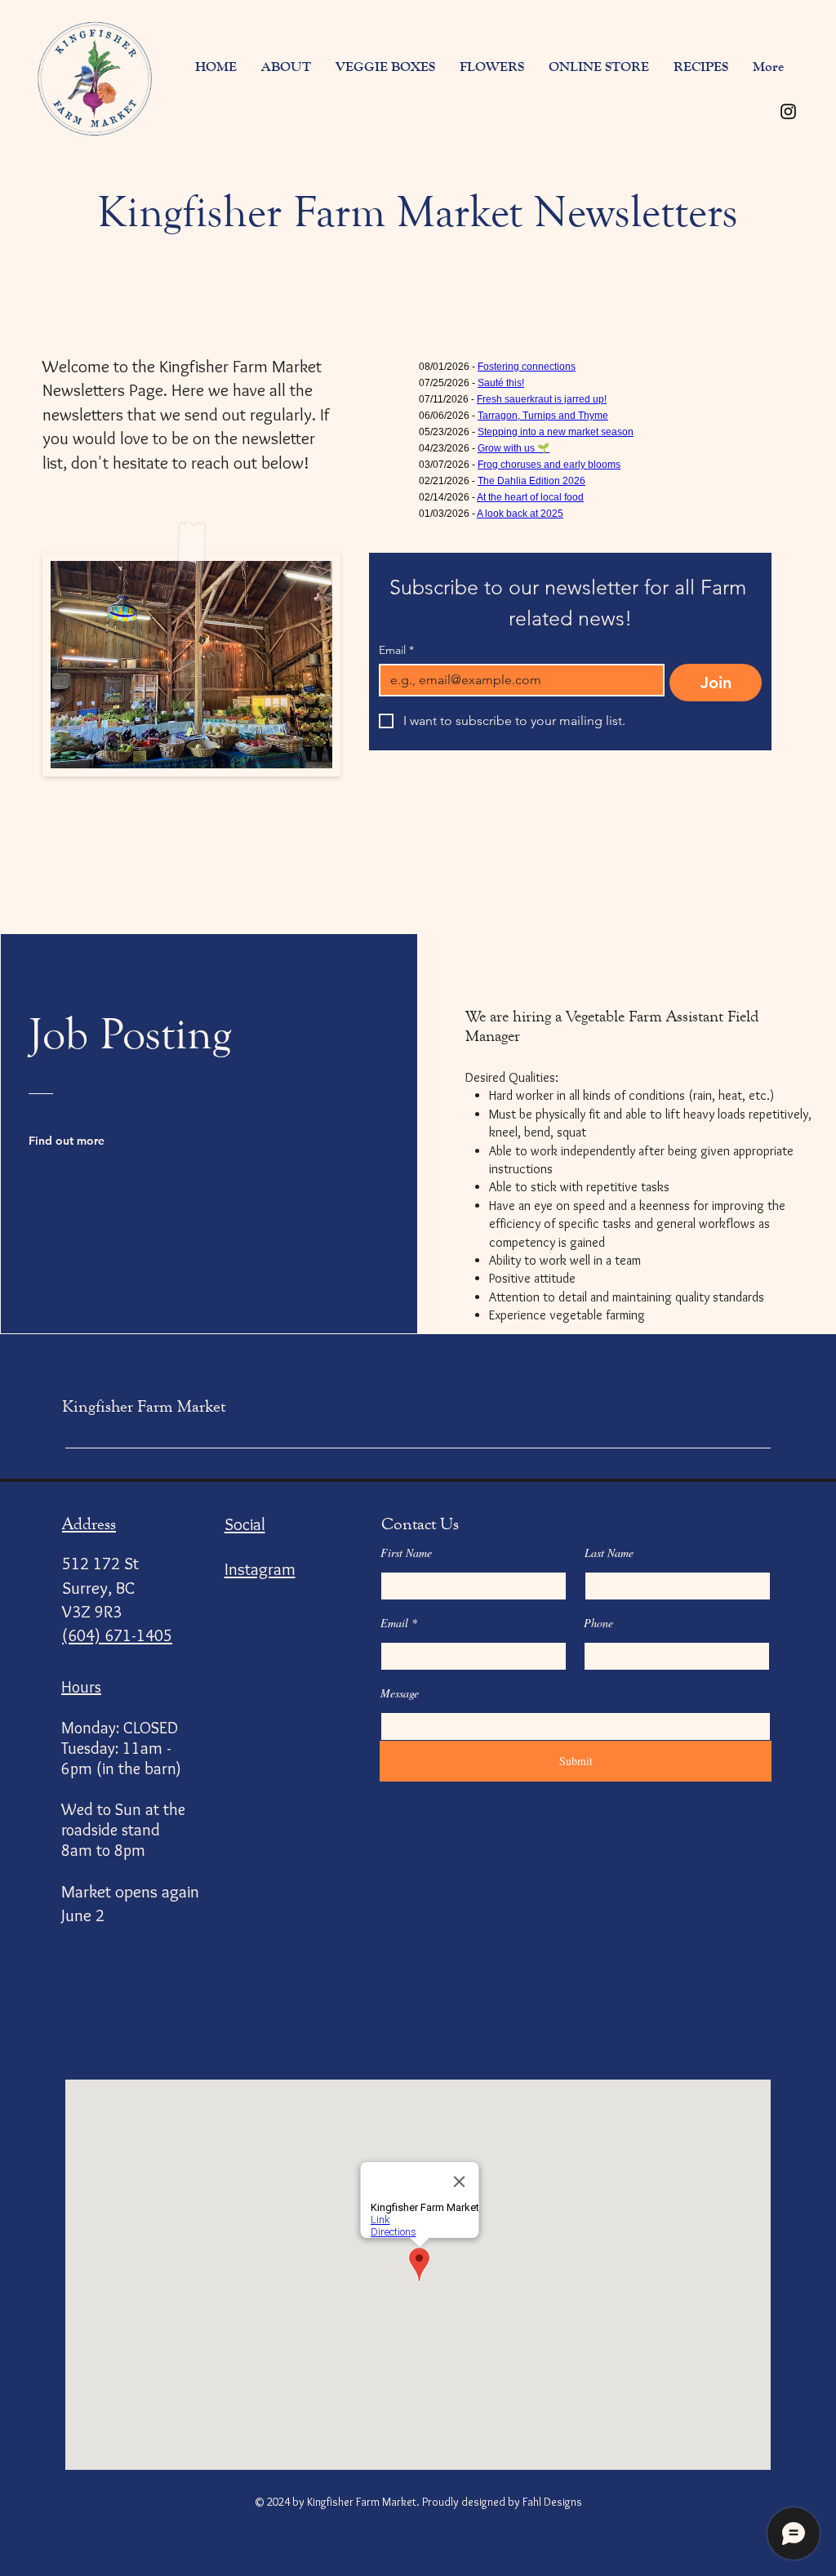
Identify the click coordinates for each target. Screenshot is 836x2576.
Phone (598, 1623)
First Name (406, 1553)
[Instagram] (788, 111)
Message (400, 1693)
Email (396, 650)
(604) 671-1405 (117, 1635)
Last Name (609, 1553)
